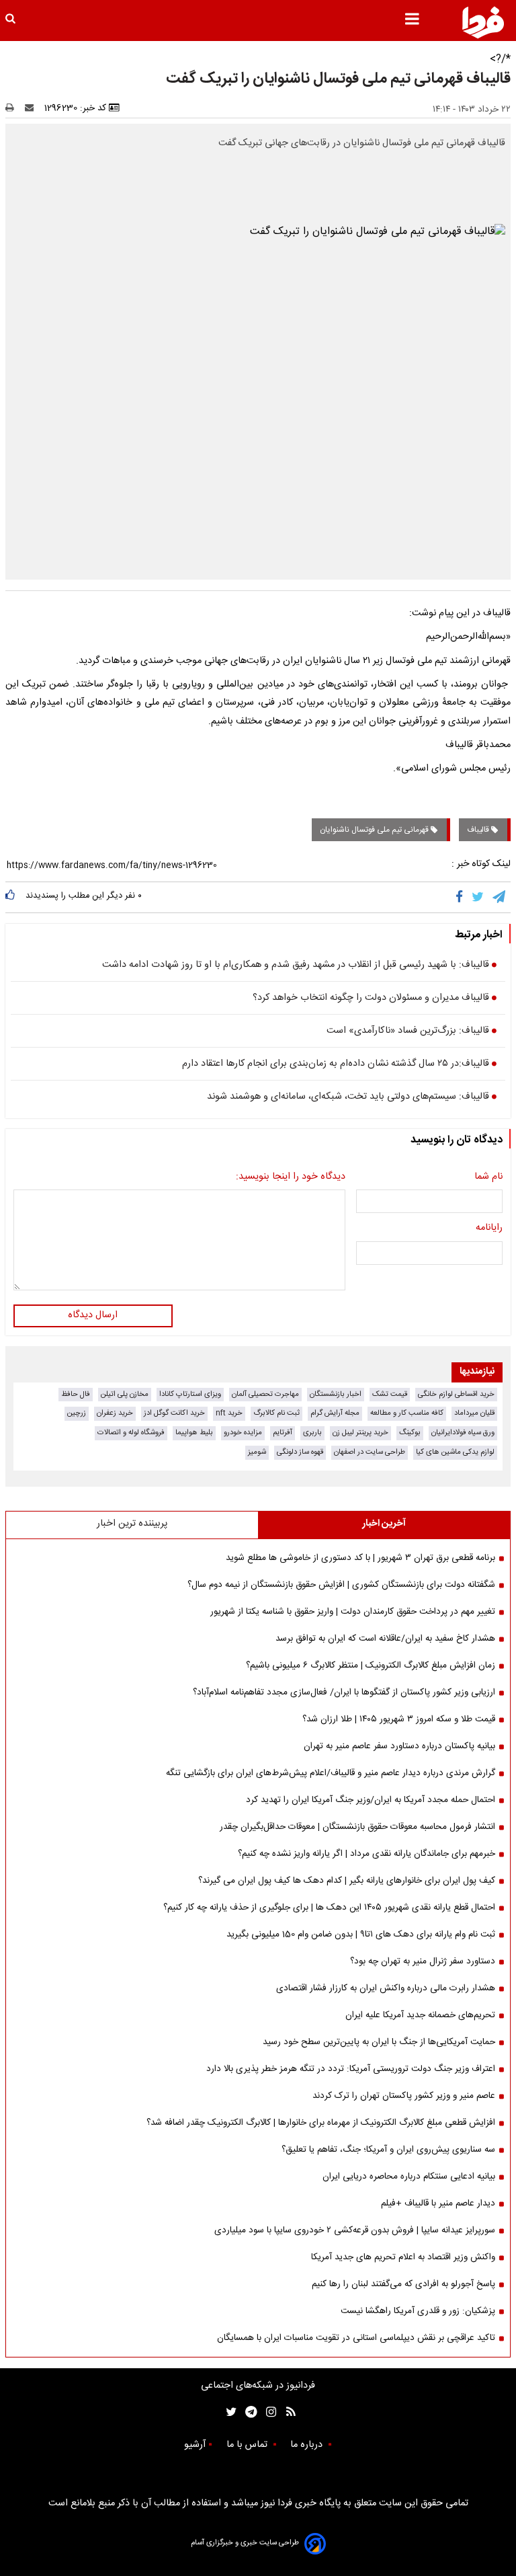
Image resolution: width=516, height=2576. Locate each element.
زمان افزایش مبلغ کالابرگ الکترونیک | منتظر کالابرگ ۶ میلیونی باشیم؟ (371, 1666)
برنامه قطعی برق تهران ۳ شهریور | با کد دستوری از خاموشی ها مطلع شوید (360, 1558)
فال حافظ (76, 1394)
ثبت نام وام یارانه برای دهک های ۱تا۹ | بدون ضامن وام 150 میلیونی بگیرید (361, 1935)
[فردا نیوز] (483, 22)
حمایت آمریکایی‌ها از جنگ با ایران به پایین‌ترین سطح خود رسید (379, 2042)
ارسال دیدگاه (93, 1315)
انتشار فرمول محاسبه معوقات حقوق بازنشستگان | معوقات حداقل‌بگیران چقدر (357, 1827)
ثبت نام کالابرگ (276, 1413)
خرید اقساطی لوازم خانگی (456, 1394)
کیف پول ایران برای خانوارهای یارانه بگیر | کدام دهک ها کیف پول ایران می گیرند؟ (347, 1881)
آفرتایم (283, 1433)
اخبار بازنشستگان (336, 1394)
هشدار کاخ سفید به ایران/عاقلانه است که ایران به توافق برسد (385, 1639)
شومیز (257, 1452)
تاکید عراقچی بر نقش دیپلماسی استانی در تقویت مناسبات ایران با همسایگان (356, 2338)
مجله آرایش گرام (335, 1413)
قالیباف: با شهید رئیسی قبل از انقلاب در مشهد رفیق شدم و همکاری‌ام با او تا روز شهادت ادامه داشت (296, 966)
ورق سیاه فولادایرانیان (463, 1433)
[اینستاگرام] (268, 2412)
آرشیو (195, 2445)
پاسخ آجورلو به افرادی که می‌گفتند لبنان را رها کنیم (403, 2284)
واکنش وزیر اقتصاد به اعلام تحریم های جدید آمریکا (403, 2257)
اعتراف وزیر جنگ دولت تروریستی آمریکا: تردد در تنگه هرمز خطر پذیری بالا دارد (351, 2069)
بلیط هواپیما (194, 1433)
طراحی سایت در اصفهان (370, 1452)
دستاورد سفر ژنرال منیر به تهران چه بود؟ (423, 1961)
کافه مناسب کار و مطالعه (407, 1413)
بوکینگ (410, 1433)
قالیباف (479, 830)
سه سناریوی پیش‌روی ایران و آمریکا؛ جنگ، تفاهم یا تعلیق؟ (388, 2150)
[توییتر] (479, 897)
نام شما (488, 1177)
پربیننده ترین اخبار (132, 1524)
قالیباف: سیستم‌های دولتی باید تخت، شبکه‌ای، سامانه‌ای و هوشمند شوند (348, 1097)
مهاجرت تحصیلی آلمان (265, 1394)
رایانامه (489, 1228)
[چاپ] (14, 108)
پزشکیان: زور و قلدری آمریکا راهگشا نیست (418, 2311)
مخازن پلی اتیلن (125, 1394)
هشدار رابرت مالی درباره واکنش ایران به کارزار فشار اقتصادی (386, 1988)
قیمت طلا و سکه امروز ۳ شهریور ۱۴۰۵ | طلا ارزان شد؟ (399, 1719)
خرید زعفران (115, 1413)
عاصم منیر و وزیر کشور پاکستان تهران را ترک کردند (404, 2096)
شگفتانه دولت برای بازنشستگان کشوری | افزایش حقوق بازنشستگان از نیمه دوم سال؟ (341, 1585)
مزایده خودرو (243, 1433)
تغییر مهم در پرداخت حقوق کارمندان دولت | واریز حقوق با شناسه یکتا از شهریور (353, 1612)
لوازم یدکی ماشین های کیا (455, 1452)
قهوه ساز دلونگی (300, 1452)
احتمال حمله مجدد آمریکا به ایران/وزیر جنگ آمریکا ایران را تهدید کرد (371, 1800)
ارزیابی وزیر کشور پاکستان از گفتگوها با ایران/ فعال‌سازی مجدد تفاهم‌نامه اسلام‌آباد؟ (344, 1692)
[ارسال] (32, 108)
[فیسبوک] (462, 897)
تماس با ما (248, 2445)
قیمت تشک (390, 1394)
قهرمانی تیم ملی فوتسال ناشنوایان (375, 830)
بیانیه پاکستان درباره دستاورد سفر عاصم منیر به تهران (399, 1746)
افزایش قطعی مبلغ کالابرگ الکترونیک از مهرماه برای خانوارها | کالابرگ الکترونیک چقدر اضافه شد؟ (321, 2123)
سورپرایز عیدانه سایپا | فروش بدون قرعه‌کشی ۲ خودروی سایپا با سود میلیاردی (355, 2230)
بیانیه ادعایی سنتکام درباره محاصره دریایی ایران (409, 2177)
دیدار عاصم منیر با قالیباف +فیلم (438, 2203)
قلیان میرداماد (474, 1413)
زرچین (77, 1413)
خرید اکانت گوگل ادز (174, 1413)
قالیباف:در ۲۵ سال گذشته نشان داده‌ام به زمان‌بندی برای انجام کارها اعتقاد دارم (336, 1064)
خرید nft (229, 1413)
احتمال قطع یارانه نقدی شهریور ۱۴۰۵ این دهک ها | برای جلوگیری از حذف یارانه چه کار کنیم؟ (329, 1908)
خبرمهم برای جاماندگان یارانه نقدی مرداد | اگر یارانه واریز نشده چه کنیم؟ (367, 1854)
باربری (312, 1433)
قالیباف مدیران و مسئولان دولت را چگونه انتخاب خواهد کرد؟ (371, 999)
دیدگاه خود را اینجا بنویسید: (291, 1177)
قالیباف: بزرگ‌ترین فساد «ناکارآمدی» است (408, 1031)
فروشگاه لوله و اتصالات (131, 1433)
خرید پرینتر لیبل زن (360, 1433)
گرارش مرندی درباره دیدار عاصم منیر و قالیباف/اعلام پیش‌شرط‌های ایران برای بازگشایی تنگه (331, 1773)
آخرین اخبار (384, 1524)
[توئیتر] (228, 2412)
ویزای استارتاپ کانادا (190, 1394)
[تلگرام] (500, 897)
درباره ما (308, 2445)
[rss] (287, 2412)
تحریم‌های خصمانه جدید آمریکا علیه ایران (420, 2015)
